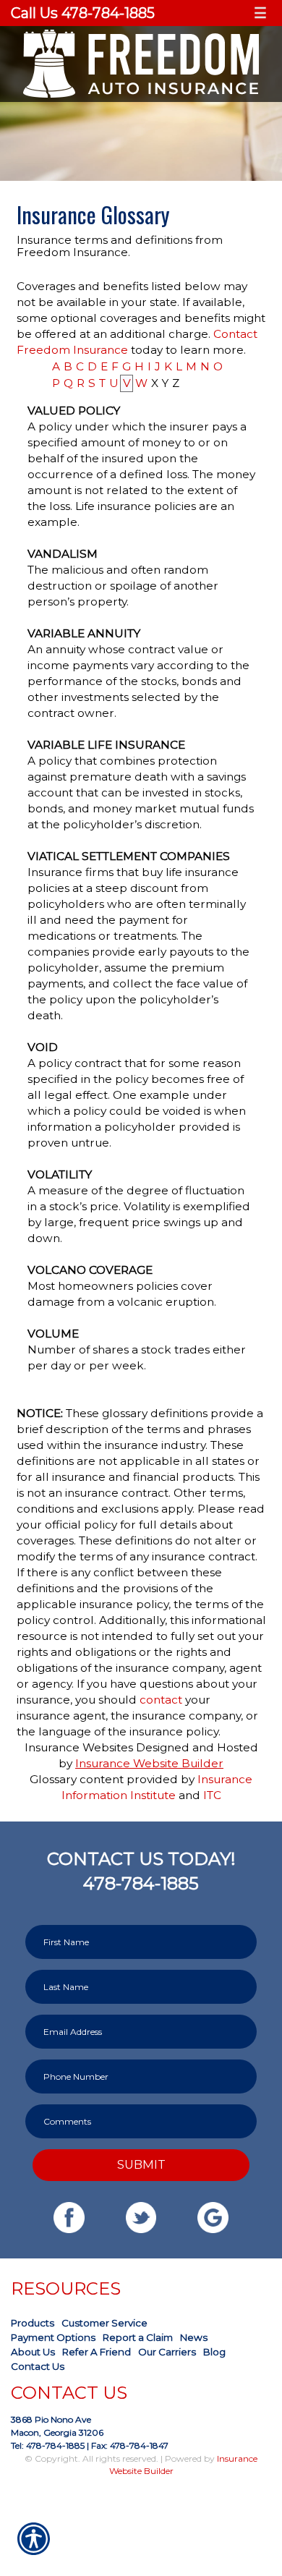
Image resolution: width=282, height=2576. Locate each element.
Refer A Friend (97, 2352)
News (194, 2337)
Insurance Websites (79, 1747)
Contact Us (38, 2366)
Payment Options (53, 2337)
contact (161, 1700)
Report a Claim (138, 2337)
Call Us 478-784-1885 (83, 13)
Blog (214, 2352)
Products (33, 2323)
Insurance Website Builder (149, 1763)
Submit (141, 2164)
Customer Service (104, 2323)
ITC (212, 1795)
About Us (33, 2352)
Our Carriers (167, 2352)
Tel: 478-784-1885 (48, 2445)
